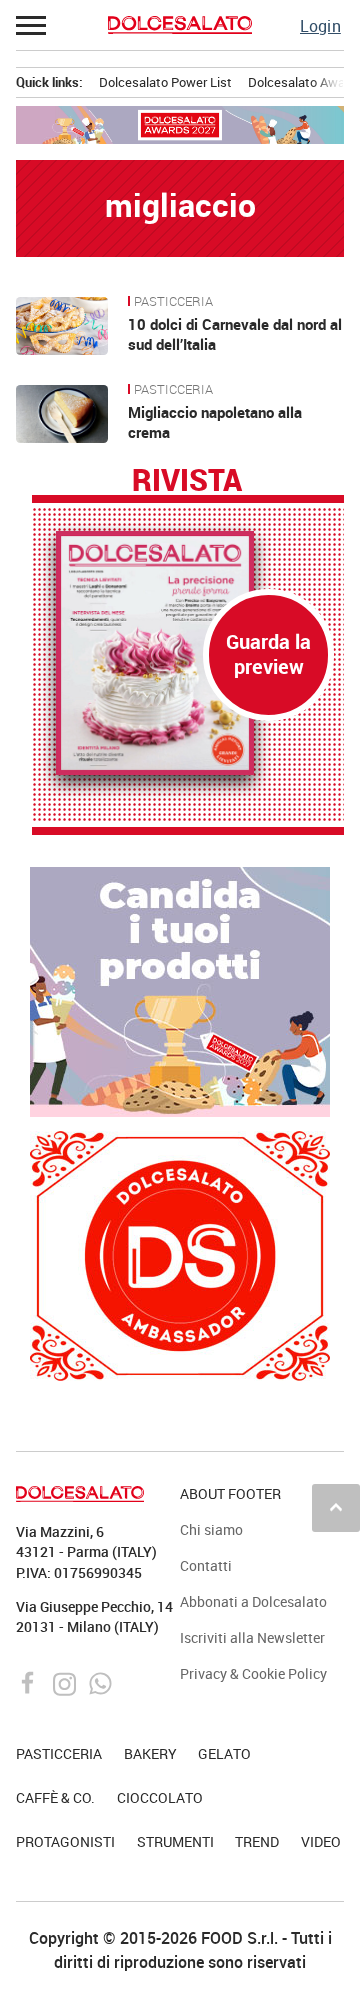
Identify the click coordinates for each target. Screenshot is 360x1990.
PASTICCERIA (173, 302)
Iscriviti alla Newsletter (252, 1637)
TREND (257, 1841)
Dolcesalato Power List (165, 82)
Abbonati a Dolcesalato (253, 1601)
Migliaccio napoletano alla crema (215, 422)
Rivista (187, 481)
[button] (32, 25)
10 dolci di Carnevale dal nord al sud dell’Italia (235, 334)
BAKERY (150, 1753)
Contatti (206, 1565)
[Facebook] (30, 1681)
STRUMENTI (175, 1841)
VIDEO (321, 1841)
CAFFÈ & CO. (55, 1797)
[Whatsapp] (100, 1681)
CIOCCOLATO (160, 1797)
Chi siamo (211, 1529)
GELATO (224, 1753)
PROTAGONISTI (65, 1841)
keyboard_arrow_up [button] (336, 1507)
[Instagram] (66, 1681)
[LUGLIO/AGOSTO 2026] (188, 653)
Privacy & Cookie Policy (253, 1673)
